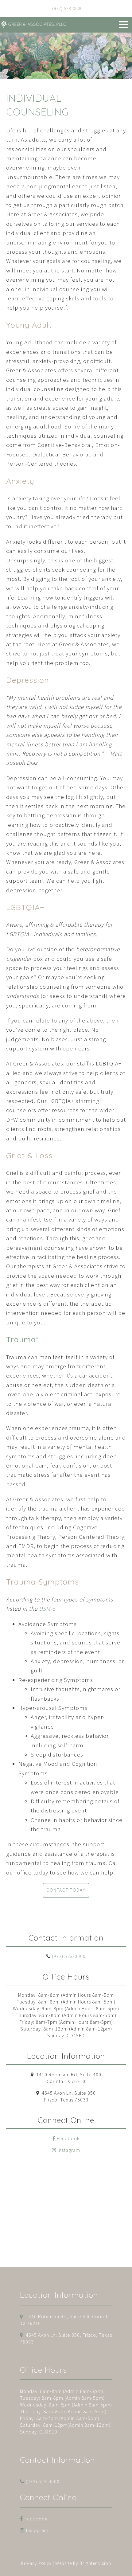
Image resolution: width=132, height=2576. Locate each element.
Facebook (68, 2138)
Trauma (21, 1339)
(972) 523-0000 (69, 1956)
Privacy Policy (36, 2563)
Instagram (69, 2150)
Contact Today (66, 1890)
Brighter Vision (95, 2563)
